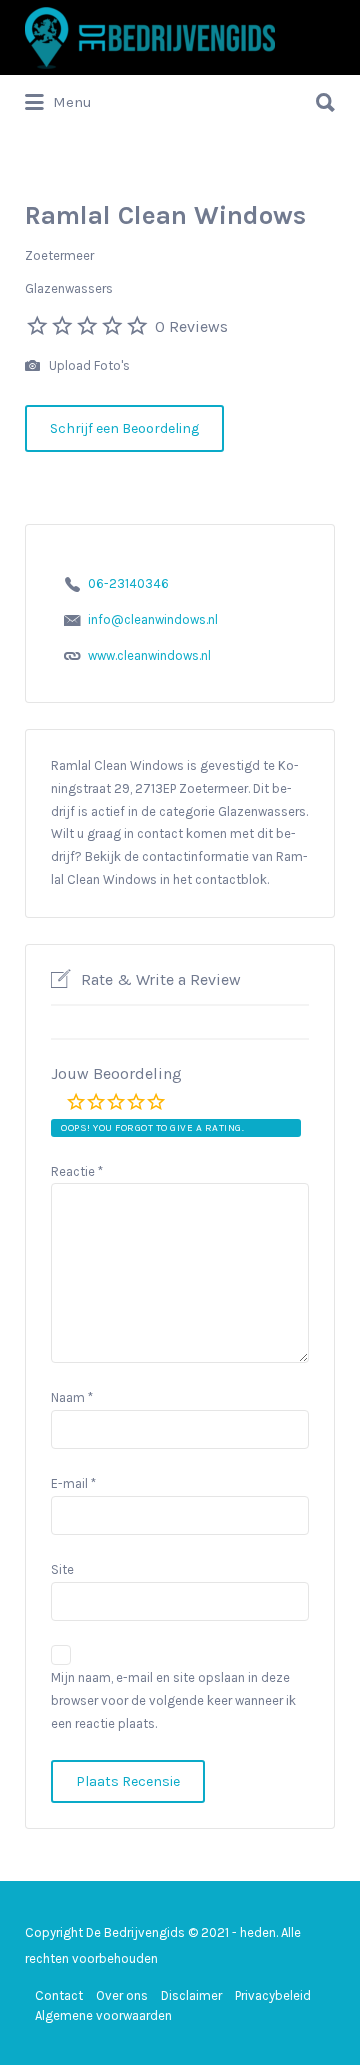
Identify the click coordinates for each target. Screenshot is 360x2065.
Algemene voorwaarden (103, 2015)
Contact (59, 1995)
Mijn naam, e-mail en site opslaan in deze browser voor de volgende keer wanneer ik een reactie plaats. (173, 1700)
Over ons (122, 1995)
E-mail (73, 1483)
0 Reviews (191, 326)
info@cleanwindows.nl (153, 619)
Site (62, 1569)
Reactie (77, 1171)
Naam (72, 1397)
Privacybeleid (273, 1995)
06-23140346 (128, 583)
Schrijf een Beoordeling (124, 428)
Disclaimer (191, 1995)
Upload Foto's (88, 365)
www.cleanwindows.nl (149, 655)
